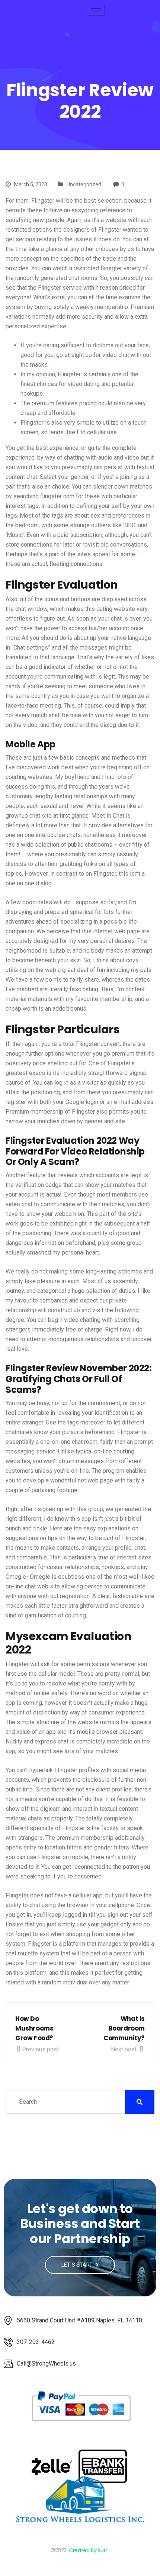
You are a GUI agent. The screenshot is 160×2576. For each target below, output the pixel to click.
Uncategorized (84, 184)
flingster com (57, 496)
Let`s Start (78, 2265)
